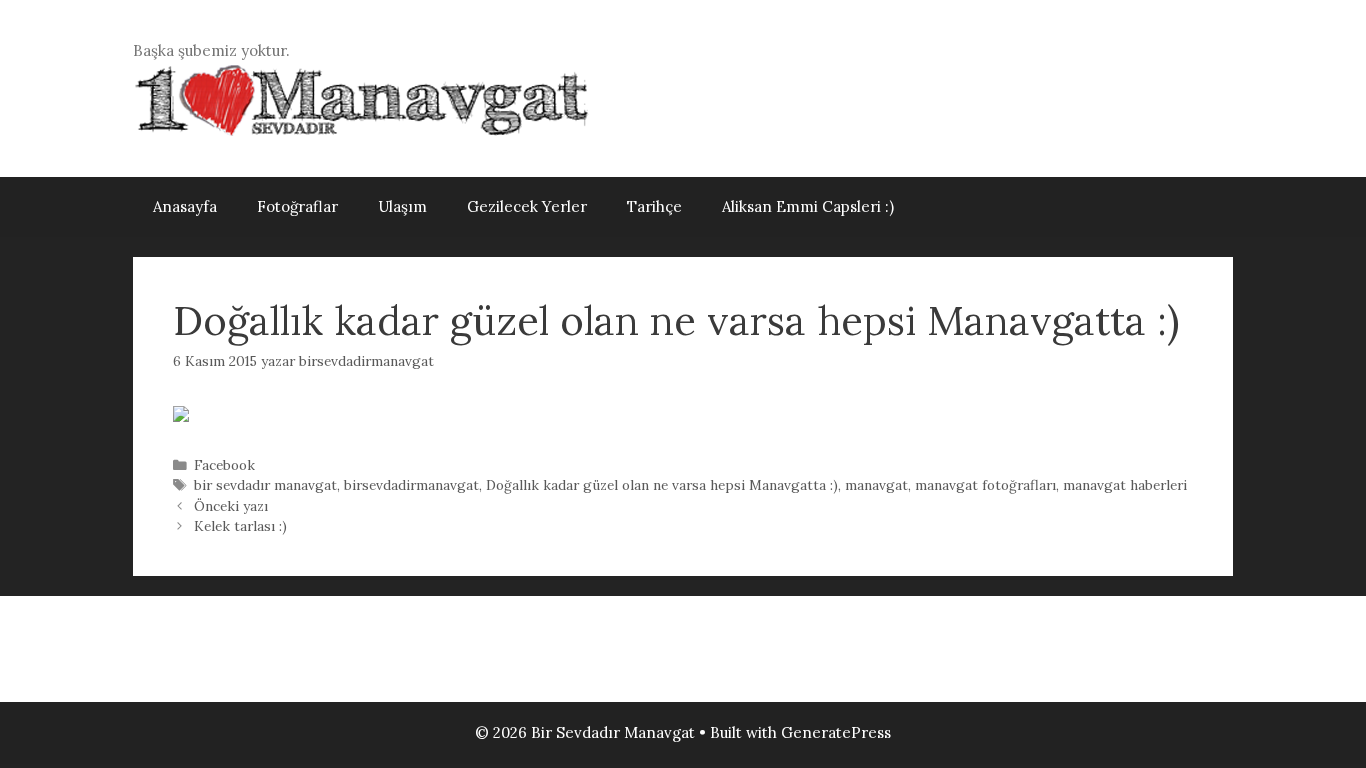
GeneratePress (836, 732)
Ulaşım (402, 206)
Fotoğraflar (297, 206)
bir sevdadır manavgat (265, 485)
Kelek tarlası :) (240, 526)
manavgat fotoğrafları (985, 485)
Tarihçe (654, 206)
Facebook (224, 465)
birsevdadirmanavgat (411, 485)
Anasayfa (185, 206)
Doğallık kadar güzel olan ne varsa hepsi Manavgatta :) (662, 485)
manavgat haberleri (1125, 485)
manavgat (876, 485)
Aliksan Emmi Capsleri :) (808, 206)
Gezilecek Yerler (527, 206)
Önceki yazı (231, 506)
